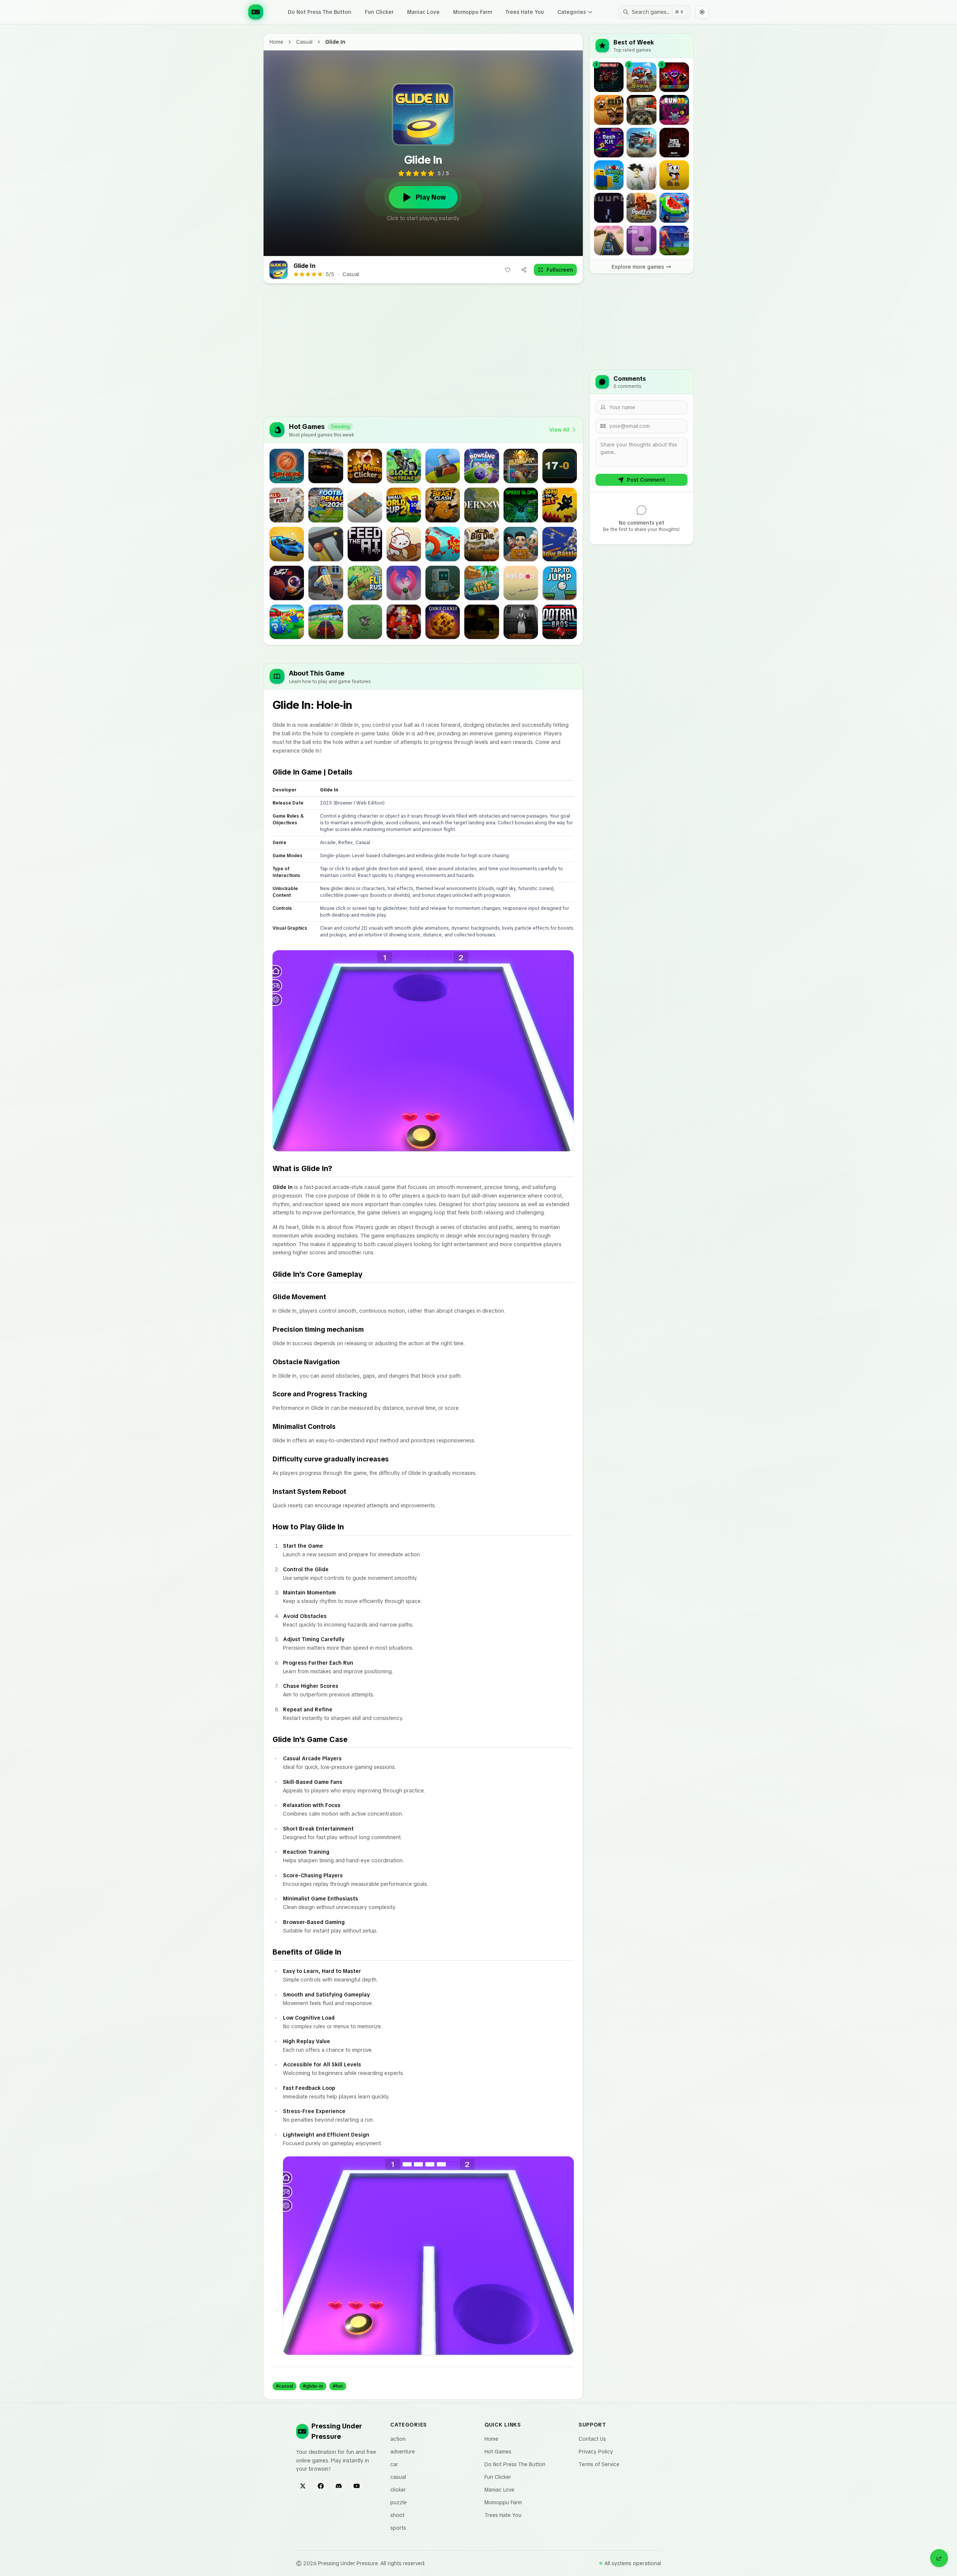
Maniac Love (423, 12)
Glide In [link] (335, 42)
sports (398, 2528)
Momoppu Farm (473, 12)
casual (304, 42)
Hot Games (498, 2452)
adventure (403, 2452)
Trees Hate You (525, 12)
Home (276, 42)
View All (559, 430)
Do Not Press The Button (320, 12)
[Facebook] (321, 2486)
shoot (397, 2515)
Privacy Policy (596, 2452)
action (398, 2439)
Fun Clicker (379, 12)
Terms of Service (599, 2464)
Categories (572, 12)
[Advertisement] (478, 346)
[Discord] (339, 2486)
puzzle (399, 2502)
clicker (398, 2490)
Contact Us (592, 2439)
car (394, 2464)
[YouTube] (357, 2486)
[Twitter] (303, 2486)
